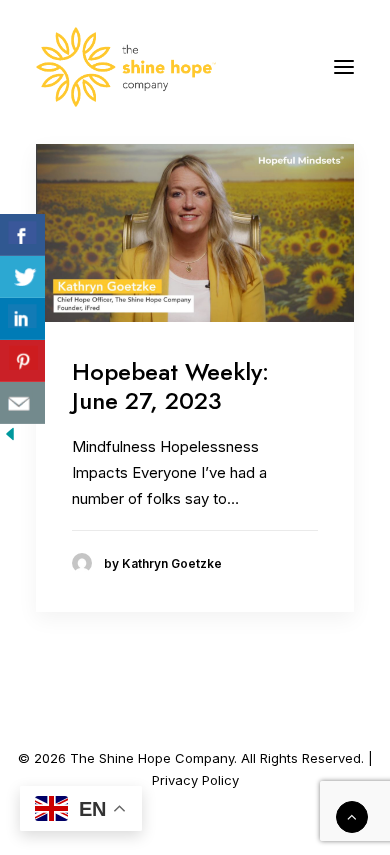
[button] (344, 67)
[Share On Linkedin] (22, 319)
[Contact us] (22, 403)
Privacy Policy (195, 780)
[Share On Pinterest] (22, 361)
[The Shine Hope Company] (126, 67)
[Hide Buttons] (10, 438)
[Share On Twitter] (22, 277)
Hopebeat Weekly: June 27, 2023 (170, 386)
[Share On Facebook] (22, 235)
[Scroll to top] (352, 815)
